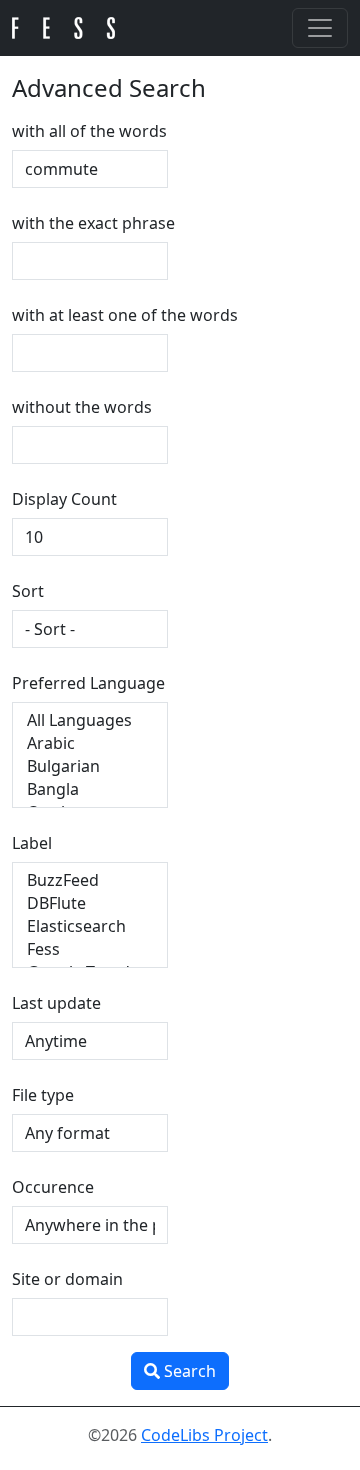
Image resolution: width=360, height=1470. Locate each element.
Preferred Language (88, 683)
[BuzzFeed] (90, 880)
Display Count (64, 499)
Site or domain (67, 1279)
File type (43, 1095)
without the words (82, 407)
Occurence (53, 1187)
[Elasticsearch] (90, 926)
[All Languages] (90, 720)
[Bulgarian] (90, 766)
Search (188, 1371)
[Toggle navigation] (320, 28)
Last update (56, 1003)
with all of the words (89, 131)
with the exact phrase (93, 223)
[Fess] (90, 949)
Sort (28, 591)
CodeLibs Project (204, 1435)
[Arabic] (90, 743)
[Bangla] (90, 789)
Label (32, 843)
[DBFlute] (90, 903)
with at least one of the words (125, 315)
